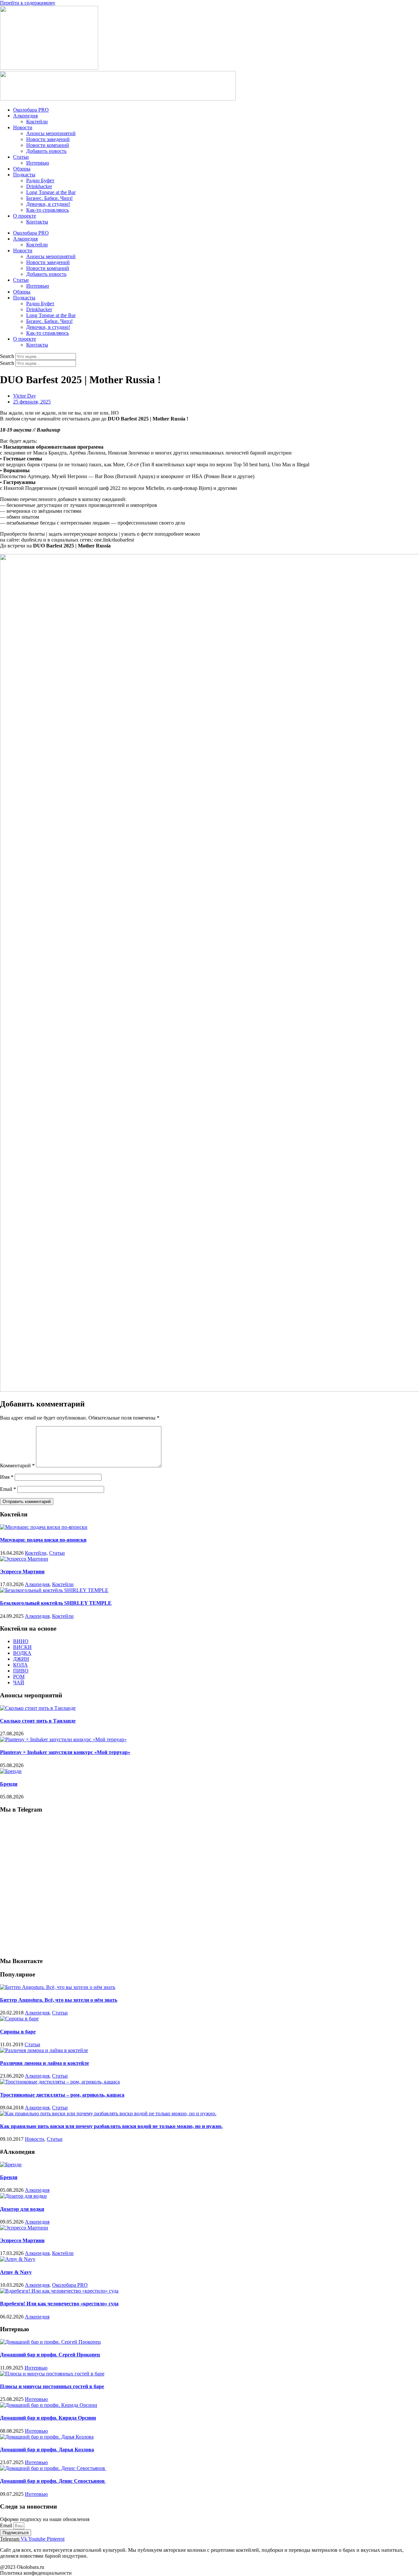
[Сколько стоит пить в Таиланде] (38, 1708)
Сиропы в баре (18, 2032)
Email (8, 1489)
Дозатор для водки (22, 2209)
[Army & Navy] (18, 2259)
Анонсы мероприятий (51, 133)
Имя (7, 1477)
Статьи (21, 157)
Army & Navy (16, 2272)
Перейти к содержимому (28, 3)
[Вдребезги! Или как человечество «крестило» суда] (59, 2291)
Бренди (9, 1784)
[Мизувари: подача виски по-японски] (44, 1527)
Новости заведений (48, 139)
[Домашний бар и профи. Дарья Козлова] (47, 2437)
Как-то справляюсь (47, 210)
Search (7, 356)
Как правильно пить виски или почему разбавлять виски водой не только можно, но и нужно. (111, 2126)
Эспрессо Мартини (22, 1572)
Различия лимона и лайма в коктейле (45, 2063)
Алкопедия (25, 116)
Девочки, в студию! (48, 204)
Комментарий (17, 1466)
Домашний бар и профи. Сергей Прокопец (50, 2355)
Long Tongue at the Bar (51, 192)
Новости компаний (48, 145)
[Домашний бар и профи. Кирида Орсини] (49, 2405)
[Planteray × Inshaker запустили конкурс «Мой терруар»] (63, 1739)
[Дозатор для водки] (23, 2196)
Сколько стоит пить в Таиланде (38, 1721)
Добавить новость (46, 151)
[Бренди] (11, 1771)
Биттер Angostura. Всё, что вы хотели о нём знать (59, 2000)
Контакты (37, 222)
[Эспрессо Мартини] (24, 1559)
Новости (23, 127)
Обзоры (22, 169)
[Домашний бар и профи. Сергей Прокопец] (50, 2342)
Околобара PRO (31, 110)
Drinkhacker (39, 186)
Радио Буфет (40, 180)
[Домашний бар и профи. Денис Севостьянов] (53, 2468)
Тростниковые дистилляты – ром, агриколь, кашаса (62, 2095)
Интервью (38, 163)
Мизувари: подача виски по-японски (43, 1540)
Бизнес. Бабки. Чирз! (49, 198)
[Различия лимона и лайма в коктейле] (44, 2050)
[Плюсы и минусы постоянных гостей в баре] (52, 2374)
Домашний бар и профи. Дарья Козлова (47, 2450)
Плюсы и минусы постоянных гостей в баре (52, 2386)
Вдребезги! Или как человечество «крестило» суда (59, 2304)
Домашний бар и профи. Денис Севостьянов (53, 2481)
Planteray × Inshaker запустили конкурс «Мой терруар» (65, 1752)
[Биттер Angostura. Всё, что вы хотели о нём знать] (58, 1987)
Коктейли (37, 122)
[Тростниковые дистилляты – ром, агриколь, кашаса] (60, 2082)
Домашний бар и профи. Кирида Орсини (48, 2418)
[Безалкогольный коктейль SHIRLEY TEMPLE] (54, 1590)
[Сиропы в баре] (19, 2019)
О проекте (25, 216)
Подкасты (24, 175)
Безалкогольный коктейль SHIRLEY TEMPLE (56, 1603)
